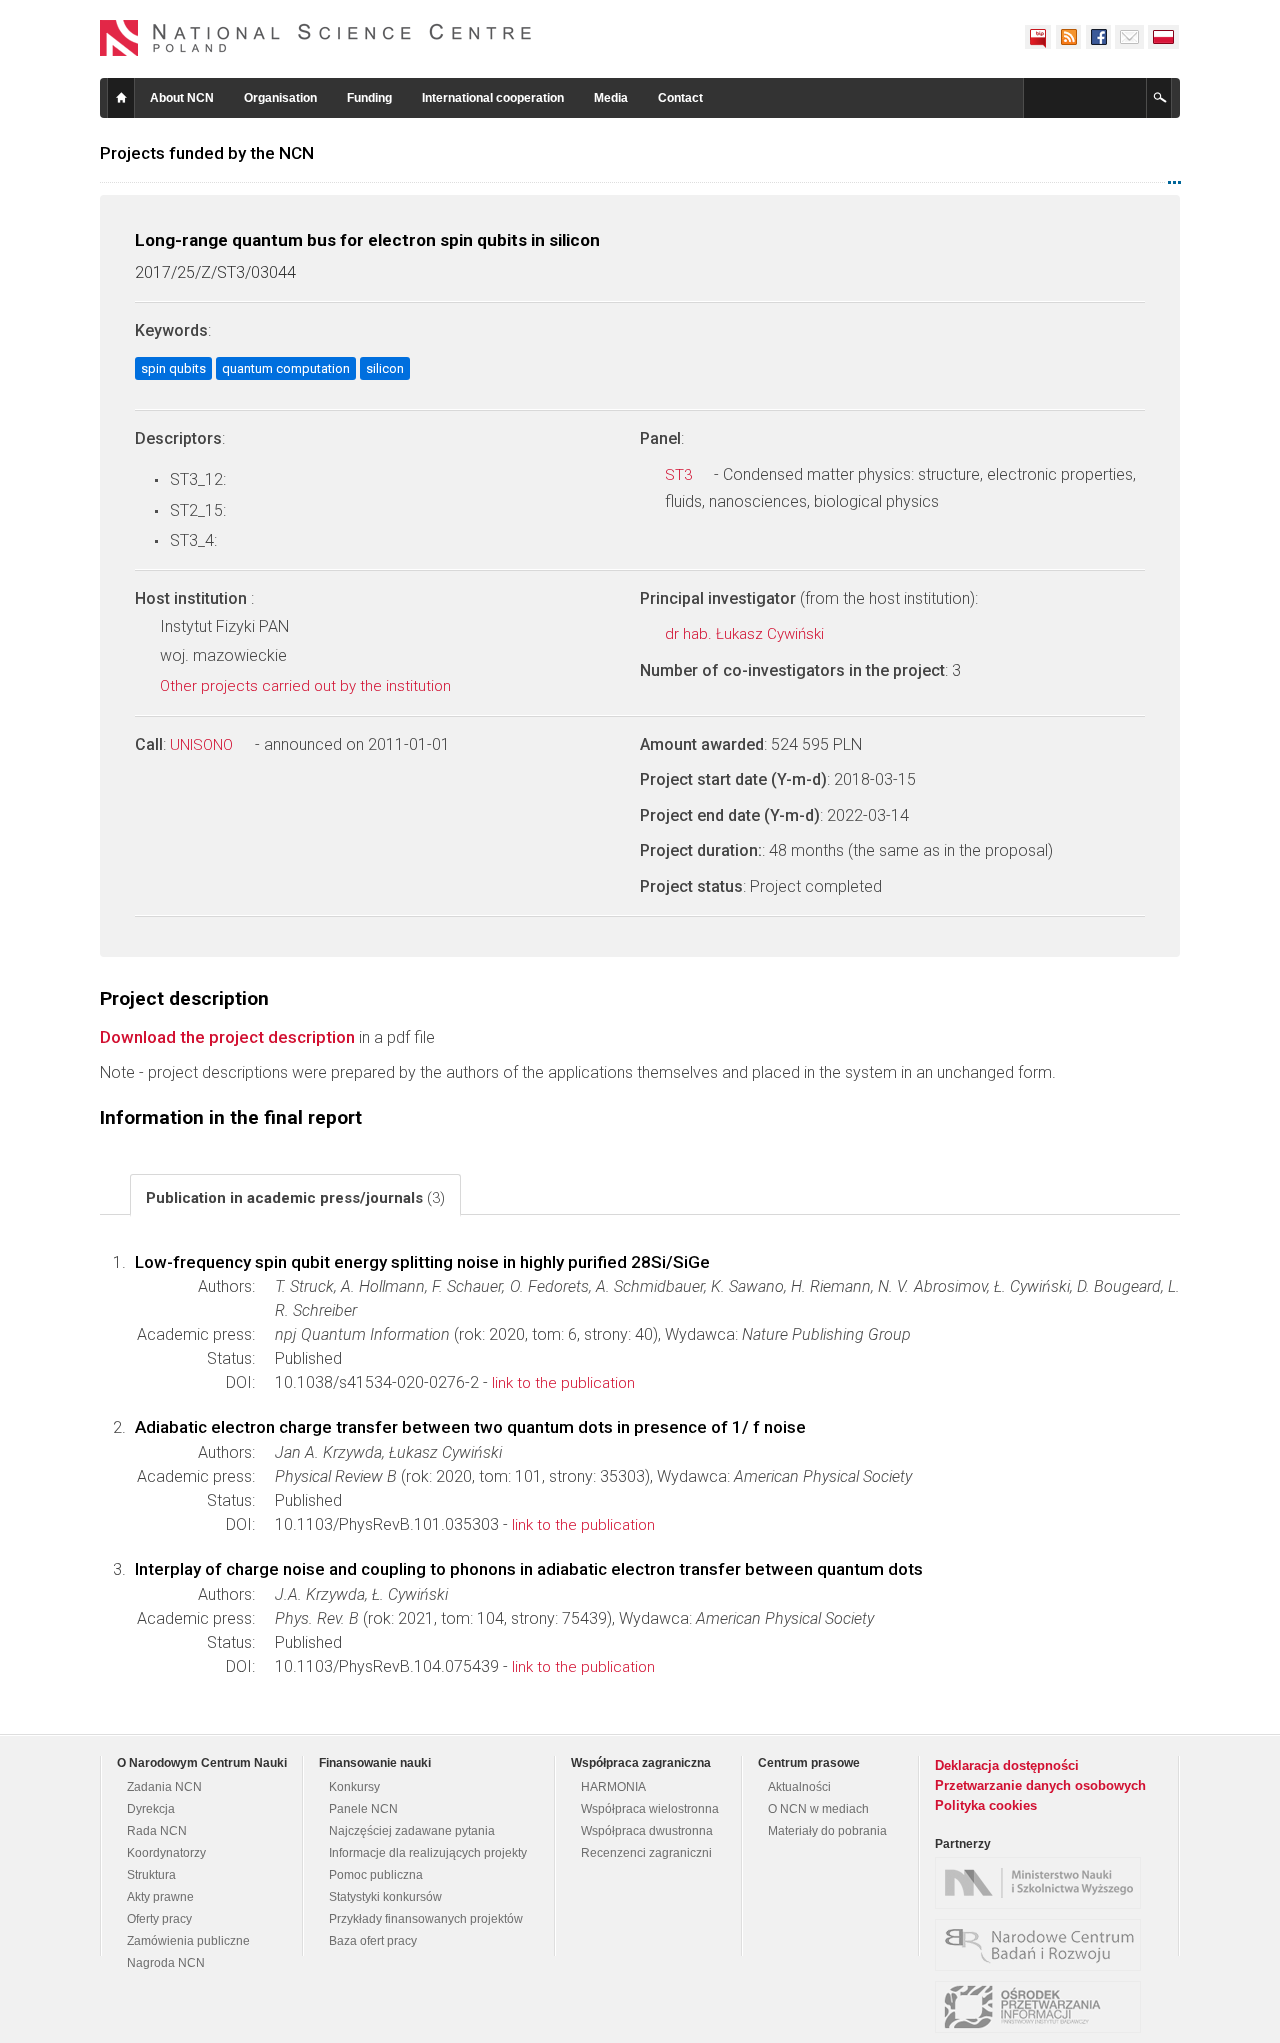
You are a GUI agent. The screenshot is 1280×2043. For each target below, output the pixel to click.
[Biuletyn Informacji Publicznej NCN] (1038, 37)
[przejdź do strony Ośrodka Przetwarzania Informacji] (1043, 2007)
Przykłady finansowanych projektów (426, 1919)
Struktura (151, 1875)
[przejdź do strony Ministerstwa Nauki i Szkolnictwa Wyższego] (1043, 1883)
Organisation (280, 98)
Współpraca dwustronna (647, 1831)
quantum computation (286, 368)
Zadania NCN (164, 1787)
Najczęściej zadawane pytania (412, 1831)
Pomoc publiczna (376, 1875)
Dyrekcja (151, 1809)
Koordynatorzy (166, 1853)
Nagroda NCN (166, 1963)
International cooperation (493, 98)
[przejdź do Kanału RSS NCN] (1068, 37)
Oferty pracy (159, 1919)
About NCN (182, 98)
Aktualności (799, 1787)
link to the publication (563, 1383)
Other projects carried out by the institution (307, 686)
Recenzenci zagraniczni (646, 1853)
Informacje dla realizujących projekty (428, 1853)
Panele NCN (363, 1809)
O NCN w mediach (818, 1809)
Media (611, 98)
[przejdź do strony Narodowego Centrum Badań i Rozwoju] (1043, 1945)
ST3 (680, 475)
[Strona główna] (316, 38)
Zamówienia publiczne (188, 1941)
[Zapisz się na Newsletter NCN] (1129, 37)
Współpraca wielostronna (650, 1809)
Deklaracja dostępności (1007, 1765)
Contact (680, 98)
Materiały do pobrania (827, 1831)
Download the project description (227, 1037)
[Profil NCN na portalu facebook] (1098, 37)
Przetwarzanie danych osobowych (1040, 1785)
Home (121, 98)
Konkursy (354, 1787)
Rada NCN (157, 1831)
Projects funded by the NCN (207, 153)
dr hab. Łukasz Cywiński (746, 634)
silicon (385, 368)
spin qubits (173, 368)
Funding (369, 98)
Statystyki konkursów (385, 1897)
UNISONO (203, 745)
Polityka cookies (986, 1805)
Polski (1164, 37)
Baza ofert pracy (373, 1941)
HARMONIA (613, 1787)
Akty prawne (160, 1897)
